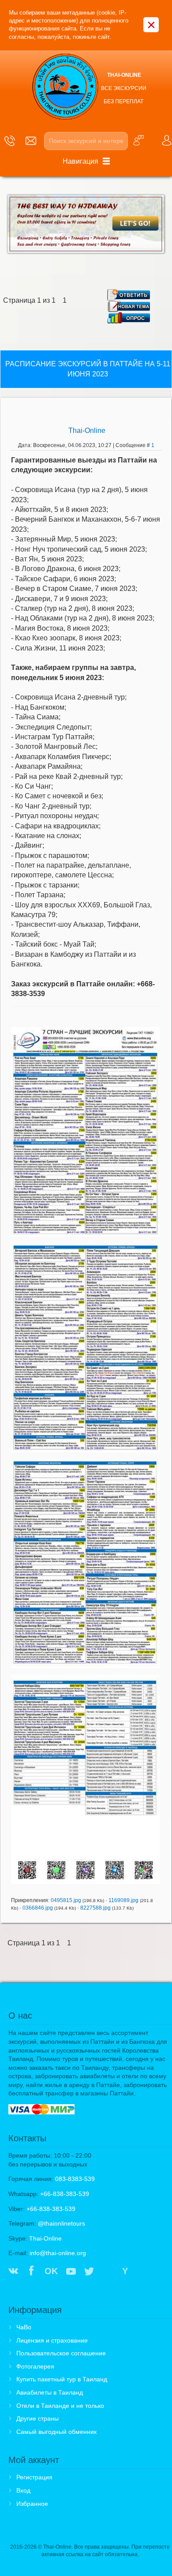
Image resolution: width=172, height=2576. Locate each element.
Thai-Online (87, 431)
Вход (23, 2490)
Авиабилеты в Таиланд (50, 2392)
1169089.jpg (123, 1900)
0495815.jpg (66, 1900)
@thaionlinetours (62, 2223)
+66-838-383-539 (65, 2194)
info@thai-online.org (58, 2253)
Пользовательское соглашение (61, 2353)
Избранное (32, 2504)
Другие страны (37, 2418)
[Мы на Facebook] (31, 2272)
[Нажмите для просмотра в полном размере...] (85, 1131)
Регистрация (34, 2477)
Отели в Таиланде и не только (60, 2406)
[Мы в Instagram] (107, 2272)
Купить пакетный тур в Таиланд (62, 2379)
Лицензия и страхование (52, 2340)
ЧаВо (24, 2327)
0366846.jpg (38, 1908)
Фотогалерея (35, 2366)
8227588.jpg (95, 1908)
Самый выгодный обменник (56, 2432)
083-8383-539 (75, 2179)
